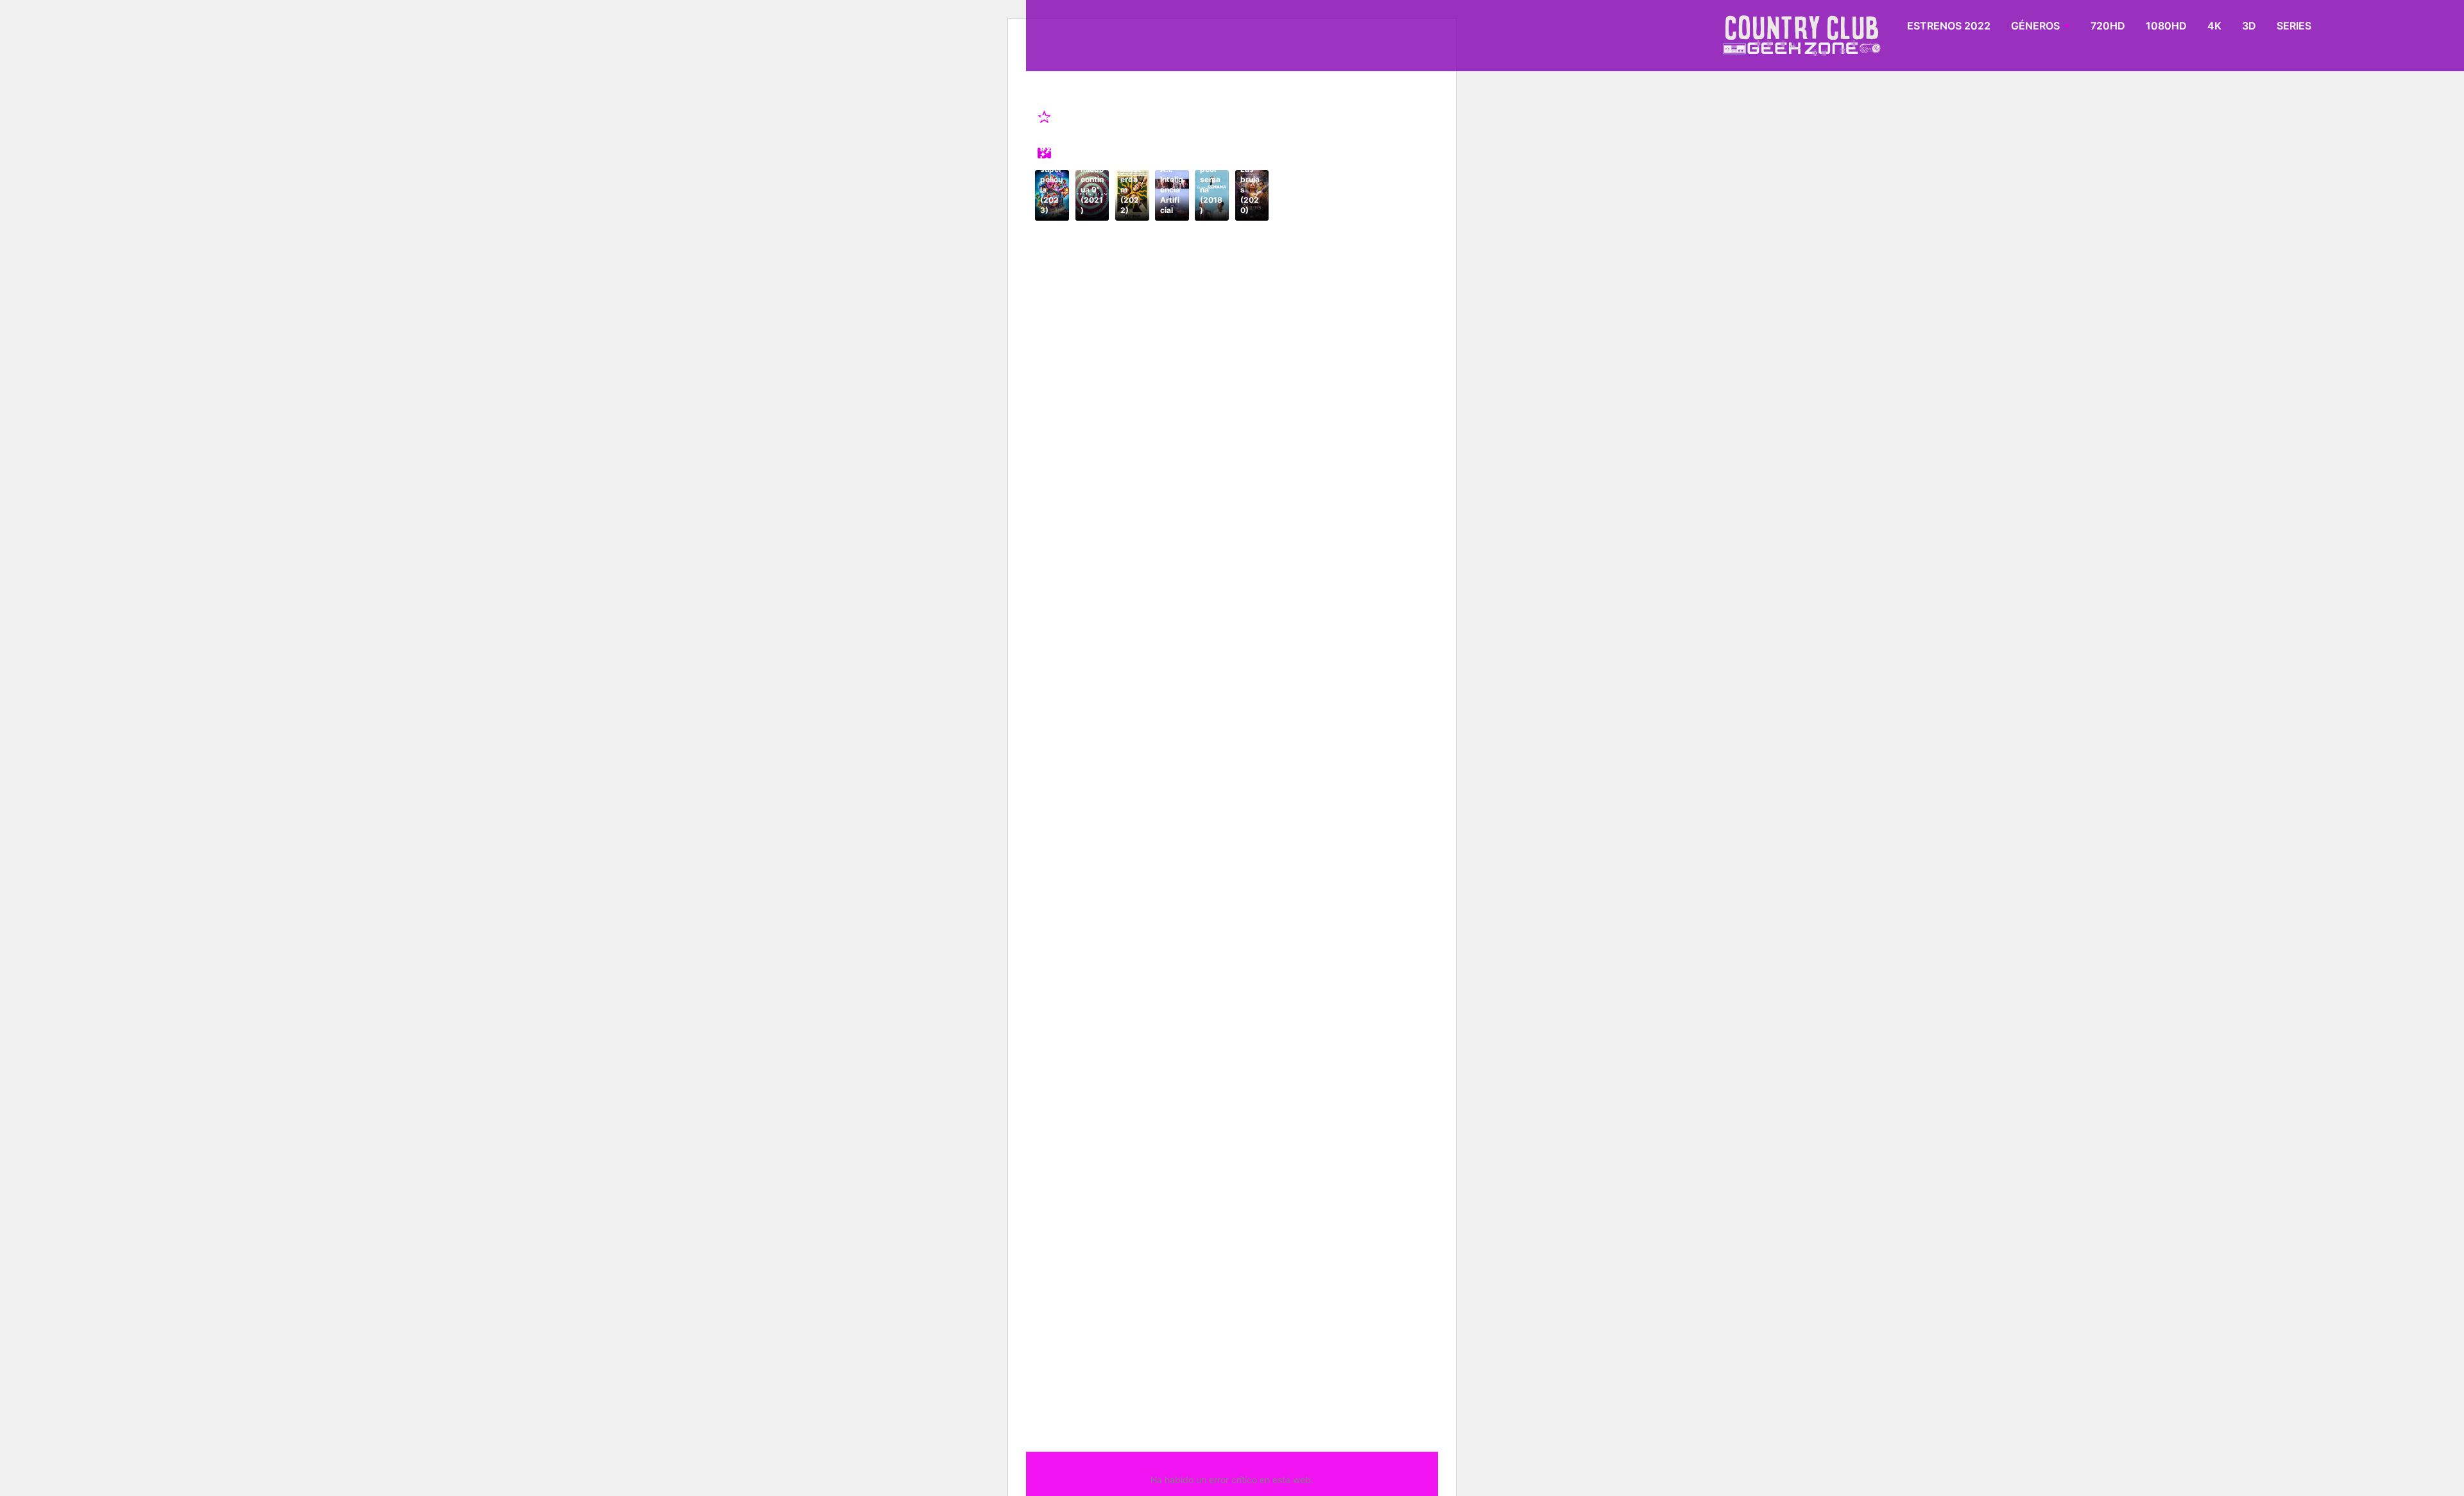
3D (2249, 26)
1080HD (2166, 26)
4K (2214, 26)
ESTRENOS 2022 (1949, 26)
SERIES (2294, 26)
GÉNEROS (2035, 26)
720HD (2108, 26)
